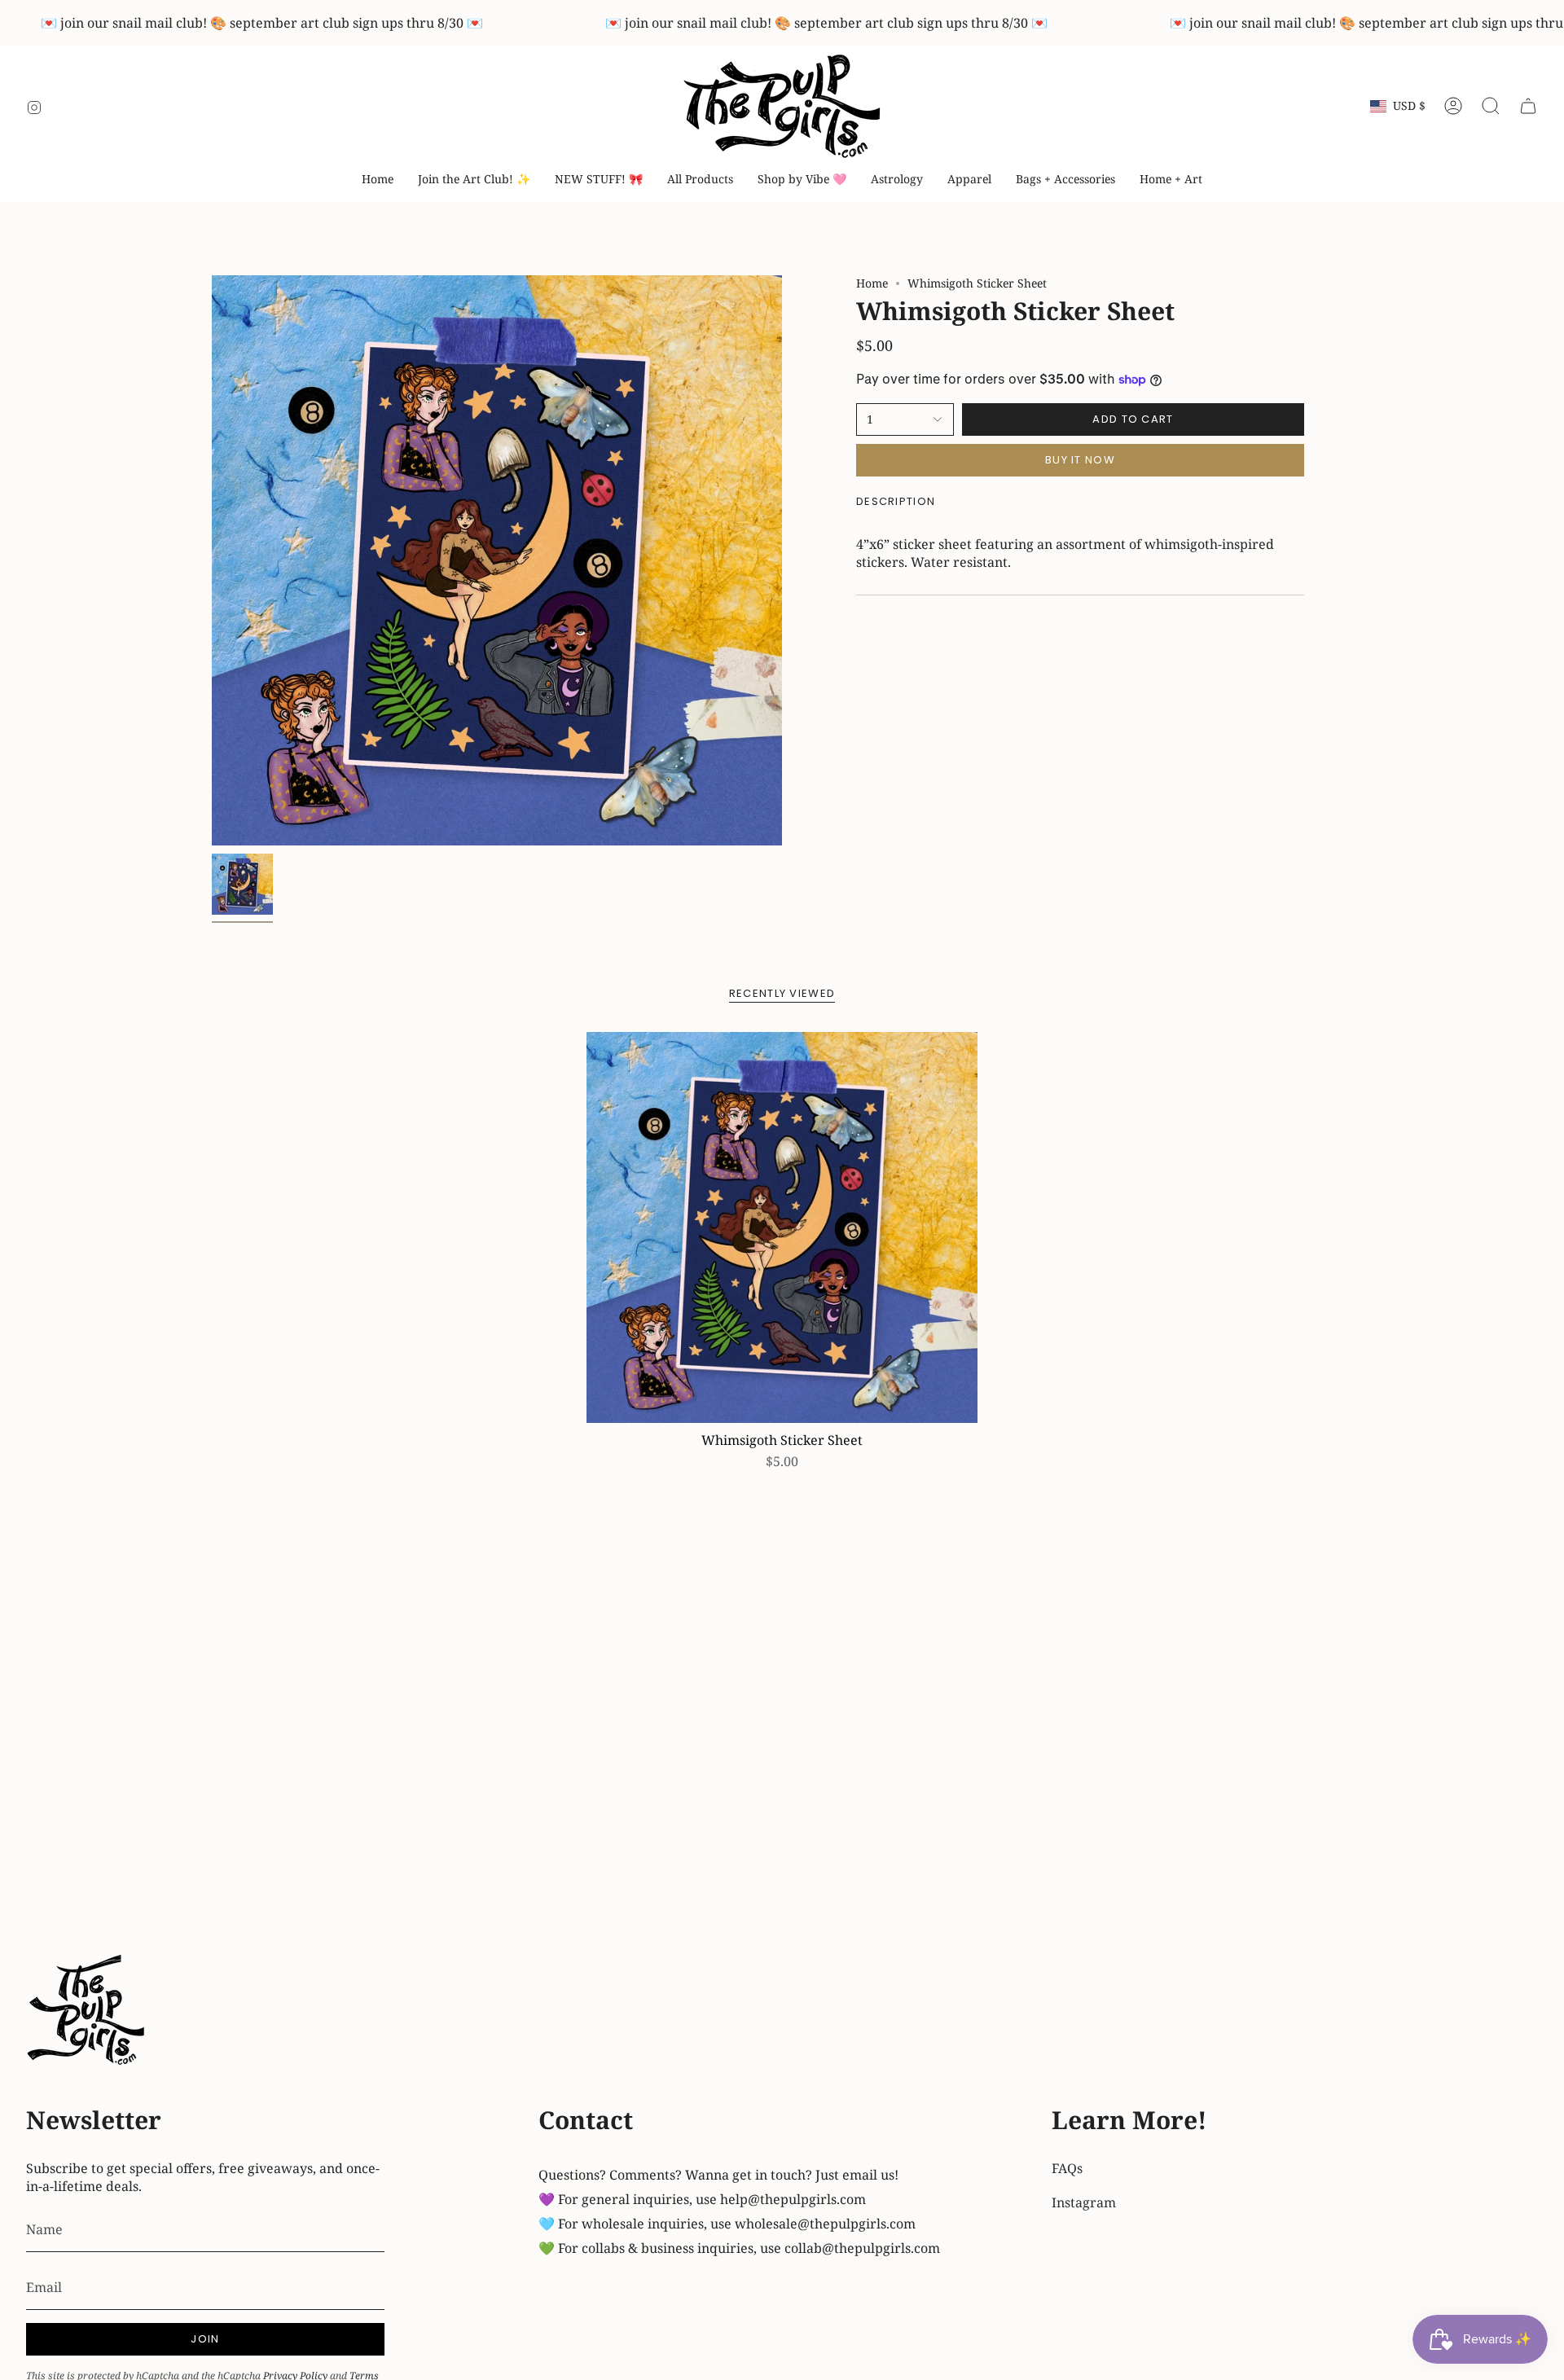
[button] (802, 180)
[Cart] (1528, 106)
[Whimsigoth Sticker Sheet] (782, 1227)
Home (872, 283)
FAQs (1067, 2168)
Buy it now (1080, 460)
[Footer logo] (87, 2012)
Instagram (1084, 2202)
